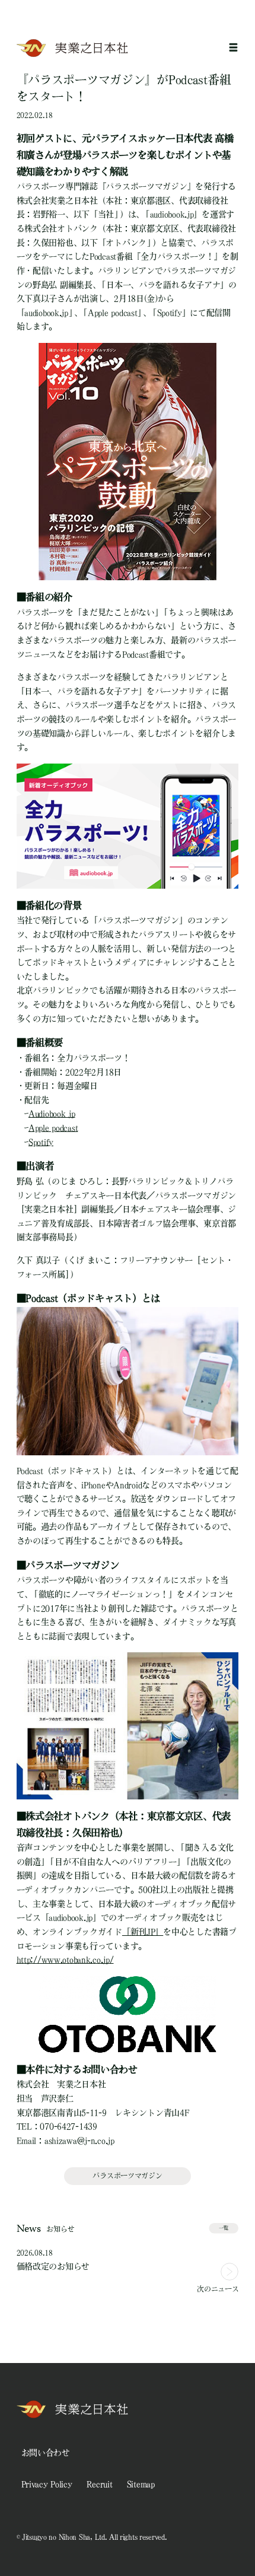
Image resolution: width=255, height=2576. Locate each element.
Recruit (100, 2484)
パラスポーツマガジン (127, 2176)
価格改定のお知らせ (53, 2266)
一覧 (224, 2228)
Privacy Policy (47, 2484)
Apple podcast (53, 1128)
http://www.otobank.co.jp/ (65, 1960)
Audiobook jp (52, 1114)
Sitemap (141, 2484)
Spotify (41, 1142)
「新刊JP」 (143, 1932)
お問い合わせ (46, 2453)
